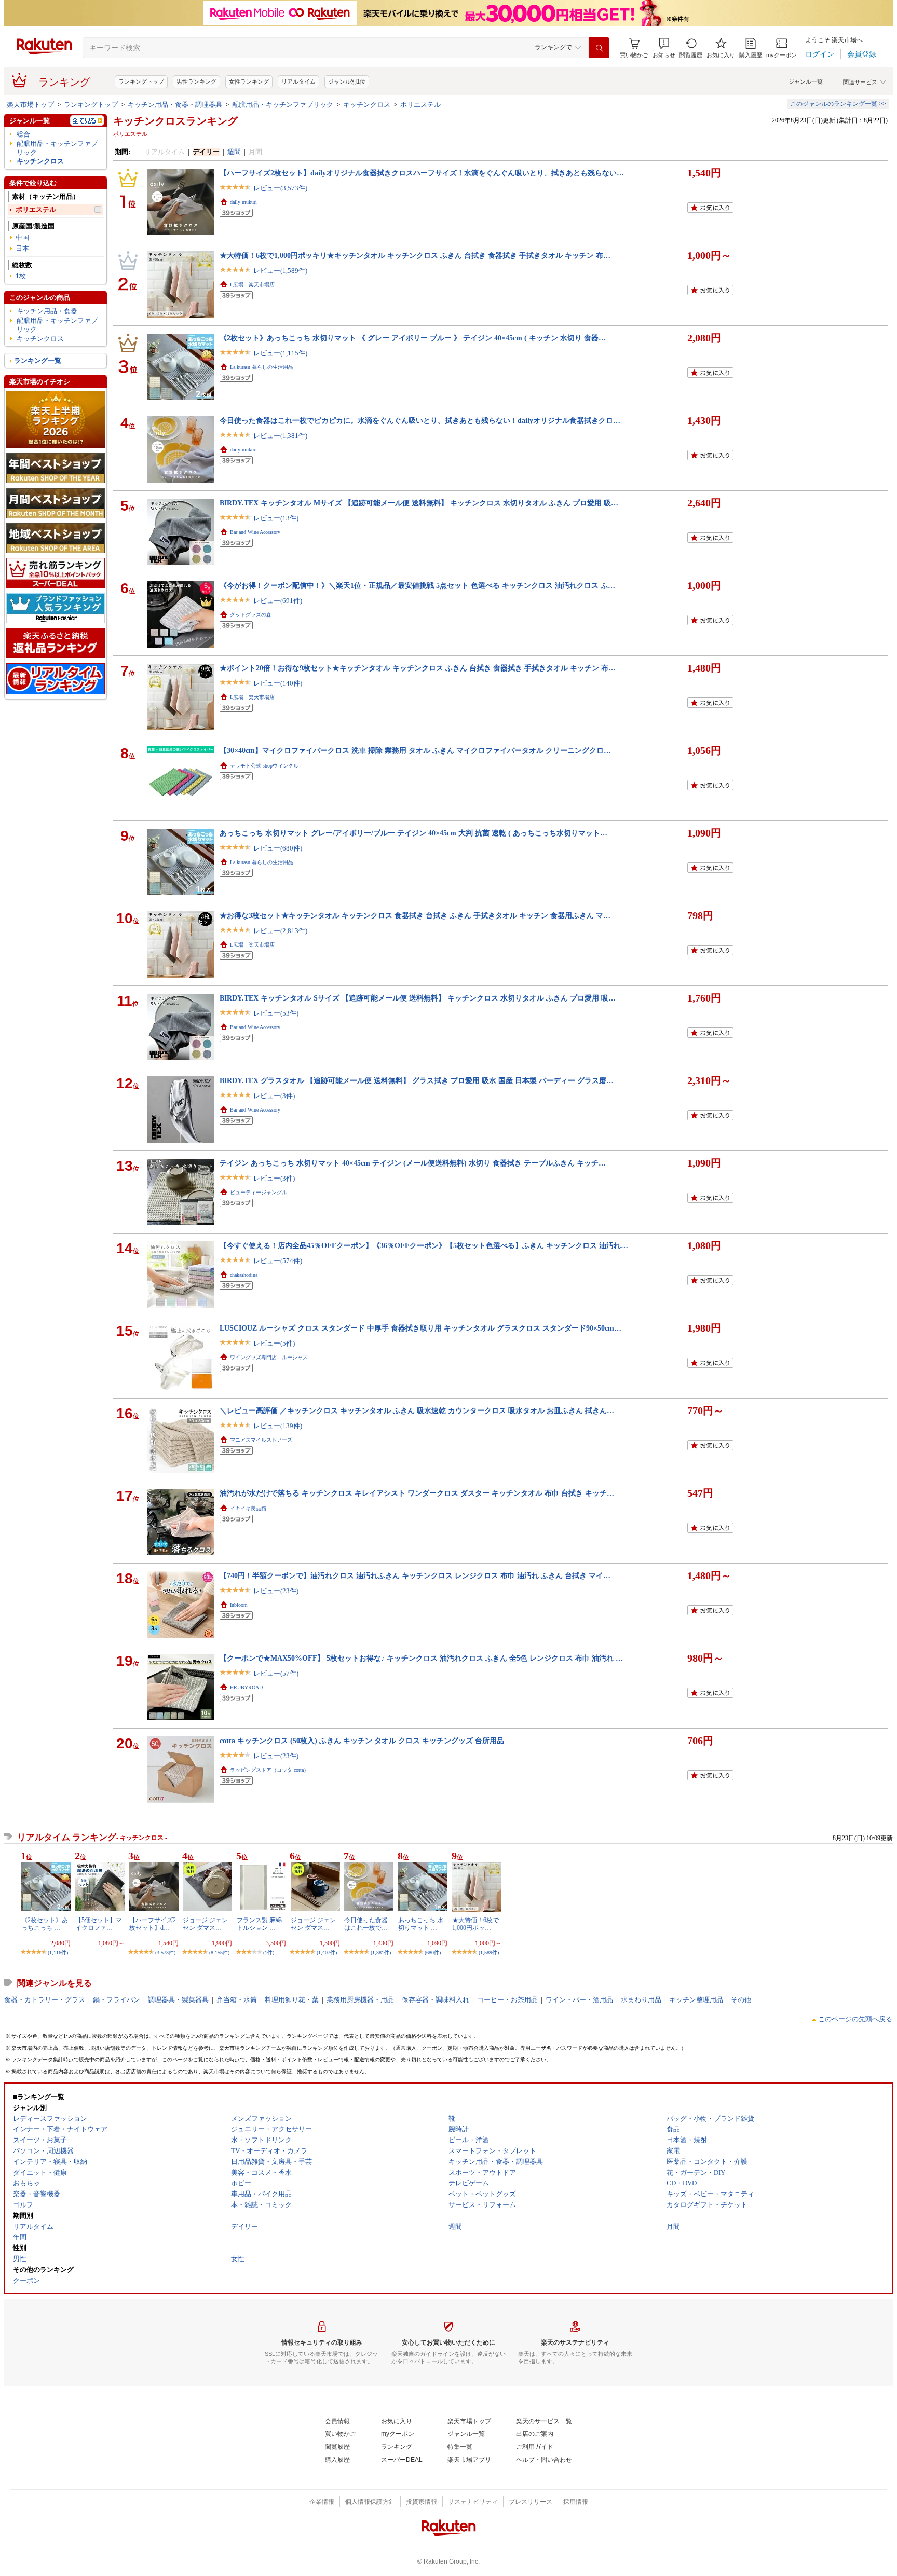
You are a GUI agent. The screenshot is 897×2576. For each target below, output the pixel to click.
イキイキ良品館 (248, 1508)
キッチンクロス (367, 105)
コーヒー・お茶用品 (507, 2000)
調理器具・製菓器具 (178, 2000)
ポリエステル (420, 105)
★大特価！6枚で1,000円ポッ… (475, 1924)
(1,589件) (489, 1952)
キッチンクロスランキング (175, 121)
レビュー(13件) (276, 518)
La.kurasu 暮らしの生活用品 (262, 367)
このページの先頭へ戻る (855, 2019)
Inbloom (239, 1605)
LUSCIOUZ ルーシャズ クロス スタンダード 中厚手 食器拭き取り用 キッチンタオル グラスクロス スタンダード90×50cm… (420, 1328)
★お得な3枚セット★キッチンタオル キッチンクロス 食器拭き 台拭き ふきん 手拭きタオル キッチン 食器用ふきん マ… (415, 915)
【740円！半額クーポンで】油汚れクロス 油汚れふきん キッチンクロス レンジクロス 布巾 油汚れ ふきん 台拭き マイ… (415, 1575)
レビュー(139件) (278, 1426)
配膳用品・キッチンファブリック (283, 105)
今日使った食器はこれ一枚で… (366, 1924)
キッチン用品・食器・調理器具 (175, 105)
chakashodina (244, 1275)
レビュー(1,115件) (280, 353)
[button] (664, 48)
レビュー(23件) (276, 1591)
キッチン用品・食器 (47, 311)
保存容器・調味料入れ (436, 2000)
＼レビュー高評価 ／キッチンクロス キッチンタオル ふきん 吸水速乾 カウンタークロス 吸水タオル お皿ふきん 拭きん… (417, 1410)
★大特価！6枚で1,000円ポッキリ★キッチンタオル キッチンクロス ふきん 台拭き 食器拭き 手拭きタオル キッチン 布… (415, 255)
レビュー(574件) (278, 1261)
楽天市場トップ (30, 105)
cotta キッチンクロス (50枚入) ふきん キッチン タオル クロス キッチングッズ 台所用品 (362, 1741)
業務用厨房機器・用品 (360, 2000)
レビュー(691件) (278, 601)
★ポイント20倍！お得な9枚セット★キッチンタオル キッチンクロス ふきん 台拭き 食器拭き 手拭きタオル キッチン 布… (418, 668)
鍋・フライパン (117, 2000)
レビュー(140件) (278, 683)
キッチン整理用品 (696, 2000)
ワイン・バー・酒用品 (579, 2000)
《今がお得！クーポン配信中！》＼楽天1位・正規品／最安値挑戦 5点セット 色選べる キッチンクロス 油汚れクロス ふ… (417, 585)
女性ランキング (249, 81)
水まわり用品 (641, 2000)
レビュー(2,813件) (280, 931)
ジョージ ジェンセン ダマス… (205, 1924)
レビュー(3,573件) (280, 188)
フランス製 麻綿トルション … (259, 1924)
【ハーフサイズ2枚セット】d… (153, 1924)
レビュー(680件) (278, 848)
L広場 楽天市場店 (252, 285)
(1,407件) (327, 1952)
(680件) (433, 1952)
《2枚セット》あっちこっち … (45, 1924)
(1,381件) (381, 1952)
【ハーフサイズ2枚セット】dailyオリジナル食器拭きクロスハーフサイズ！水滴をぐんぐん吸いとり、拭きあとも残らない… (422, 173)
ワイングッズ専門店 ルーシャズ (269, 1357)
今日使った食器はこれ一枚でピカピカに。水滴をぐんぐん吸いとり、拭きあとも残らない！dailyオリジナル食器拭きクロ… (420, 420)
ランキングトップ (141, 81)
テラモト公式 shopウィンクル (264, 766)
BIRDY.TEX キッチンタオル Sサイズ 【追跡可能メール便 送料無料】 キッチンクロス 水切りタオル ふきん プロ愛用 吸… (418, 998)
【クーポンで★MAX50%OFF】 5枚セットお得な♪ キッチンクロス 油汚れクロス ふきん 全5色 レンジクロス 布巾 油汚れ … (421, 1658)
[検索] (599, 48)
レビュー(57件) (276, 1673)
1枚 (21, 276)
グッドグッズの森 (251, 615)
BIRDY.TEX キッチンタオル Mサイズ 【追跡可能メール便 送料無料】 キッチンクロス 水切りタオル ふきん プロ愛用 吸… (419, 503)
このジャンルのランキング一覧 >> (838, 104)
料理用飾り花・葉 (292, 2000)
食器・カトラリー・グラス (45, 2000)
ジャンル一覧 (806, 81)
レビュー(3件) (274, 1096)
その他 (741, 2000)
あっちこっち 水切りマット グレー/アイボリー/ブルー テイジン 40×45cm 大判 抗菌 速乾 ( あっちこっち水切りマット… (413, 833)
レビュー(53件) (276, 1013)
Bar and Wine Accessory (255, 532)
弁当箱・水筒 (237, 2000)
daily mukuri (243, 202)
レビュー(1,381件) (280, 436)
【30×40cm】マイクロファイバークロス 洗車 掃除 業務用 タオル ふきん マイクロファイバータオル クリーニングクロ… (415, 750)
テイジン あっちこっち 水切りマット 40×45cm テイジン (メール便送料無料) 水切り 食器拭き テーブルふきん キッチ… (413, 1163)
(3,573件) (165, 1952)
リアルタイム (298, 81)
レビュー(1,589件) (280, 271)
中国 (22, 237)
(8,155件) (219, 1952)
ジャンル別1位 (347, 81)
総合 (23, 134)
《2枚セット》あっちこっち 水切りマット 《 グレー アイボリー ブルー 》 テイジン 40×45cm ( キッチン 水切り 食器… (413, 338)
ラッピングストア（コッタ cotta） (269, 1770)
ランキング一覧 (38, 360)
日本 (22, 248)
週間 (234, 152)
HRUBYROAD (246, 1687)
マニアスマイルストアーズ (261, 1440)
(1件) (269, 1952)
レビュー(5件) (274, 1343)
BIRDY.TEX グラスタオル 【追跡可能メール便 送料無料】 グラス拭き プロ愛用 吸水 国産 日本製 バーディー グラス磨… (417, 1080)
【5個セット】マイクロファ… (99, 1924)
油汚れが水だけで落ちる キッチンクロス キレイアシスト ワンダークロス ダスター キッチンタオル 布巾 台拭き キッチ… (417, 1493)
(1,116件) (58, 1952)
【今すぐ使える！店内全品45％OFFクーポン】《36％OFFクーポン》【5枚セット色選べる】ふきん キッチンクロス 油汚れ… (424, 1245)
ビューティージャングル (259, 1192)
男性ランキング (196, 81)
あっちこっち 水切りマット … (421, 1924)
